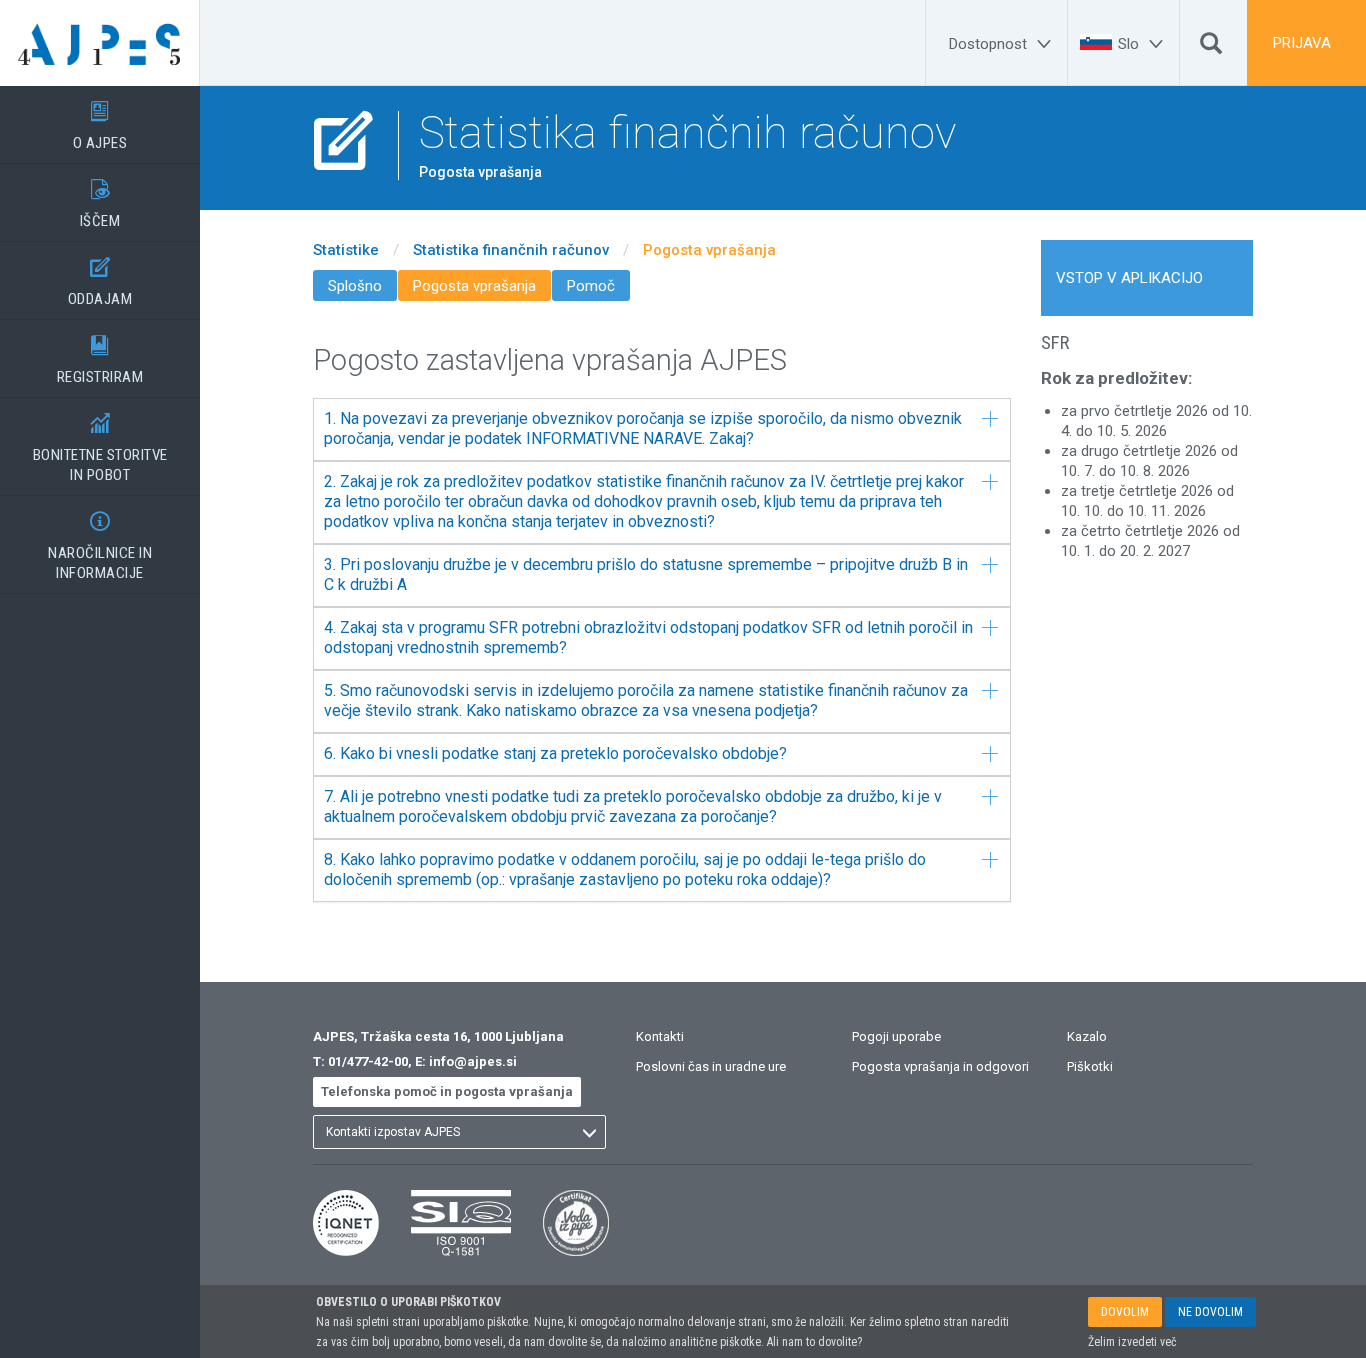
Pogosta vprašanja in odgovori (940, 1066)
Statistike (346, 250)
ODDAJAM (100, 282)
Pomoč (591, 286)
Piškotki (1090, 1066)
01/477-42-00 (368, 1061)
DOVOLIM (1125, 1312)
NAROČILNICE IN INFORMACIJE (100, 546)
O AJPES (100, 126)
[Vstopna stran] (100, 43)
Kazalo (1087, 1036)
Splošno (355, 286)
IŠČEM (100, 204)
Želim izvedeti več (1132, 1342)
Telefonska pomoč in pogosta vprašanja (447, 1091)
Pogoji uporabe (896, 1036)
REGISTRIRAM (100, 360)
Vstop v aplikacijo (1129, 278)
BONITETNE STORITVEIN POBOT (100, 448)
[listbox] (459, 1132)
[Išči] (1211, 48)
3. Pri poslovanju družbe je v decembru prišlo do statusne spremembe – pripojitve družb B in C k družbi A (646, 574)
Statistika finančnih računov (511, 250)
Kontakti (660, 1036)
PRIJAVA (1302, 43)
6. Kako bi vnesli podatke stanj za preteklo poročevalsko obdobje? (555, 753)
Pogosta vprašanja (709, 250)
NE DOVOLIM (1210, 1312)
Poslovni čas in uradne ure (711, 1066)
